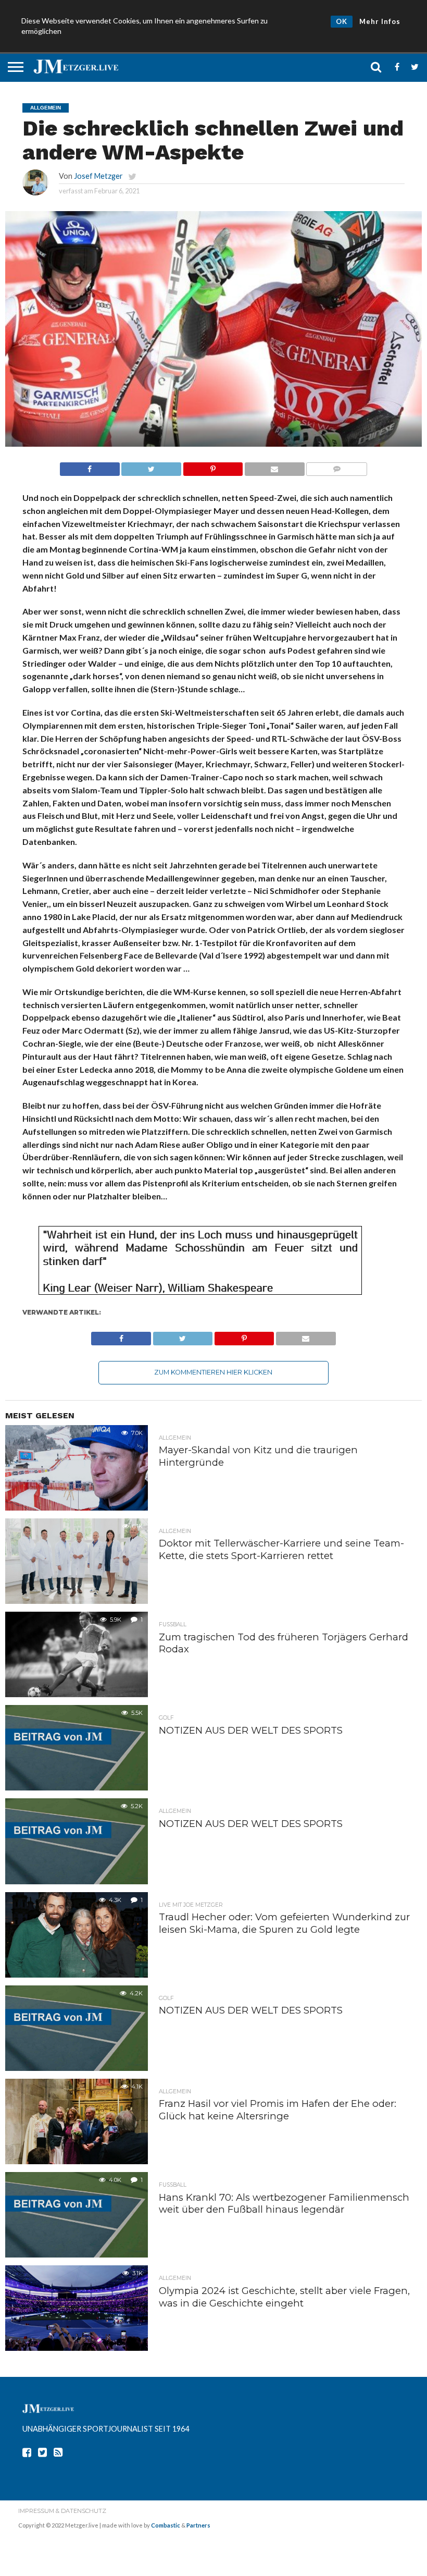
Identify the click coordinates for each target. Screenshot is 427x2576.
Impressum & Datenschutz (62, 2511)
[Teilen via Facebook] (90, 466)
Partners (198, 2525)
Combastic (166, 2525)
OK (342, 21)
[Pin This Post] (213, 466)
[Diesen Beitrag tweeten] (151, 466)
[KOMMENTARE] (337, 466)
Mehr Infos (380, 21)
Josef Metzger (98, 176)
